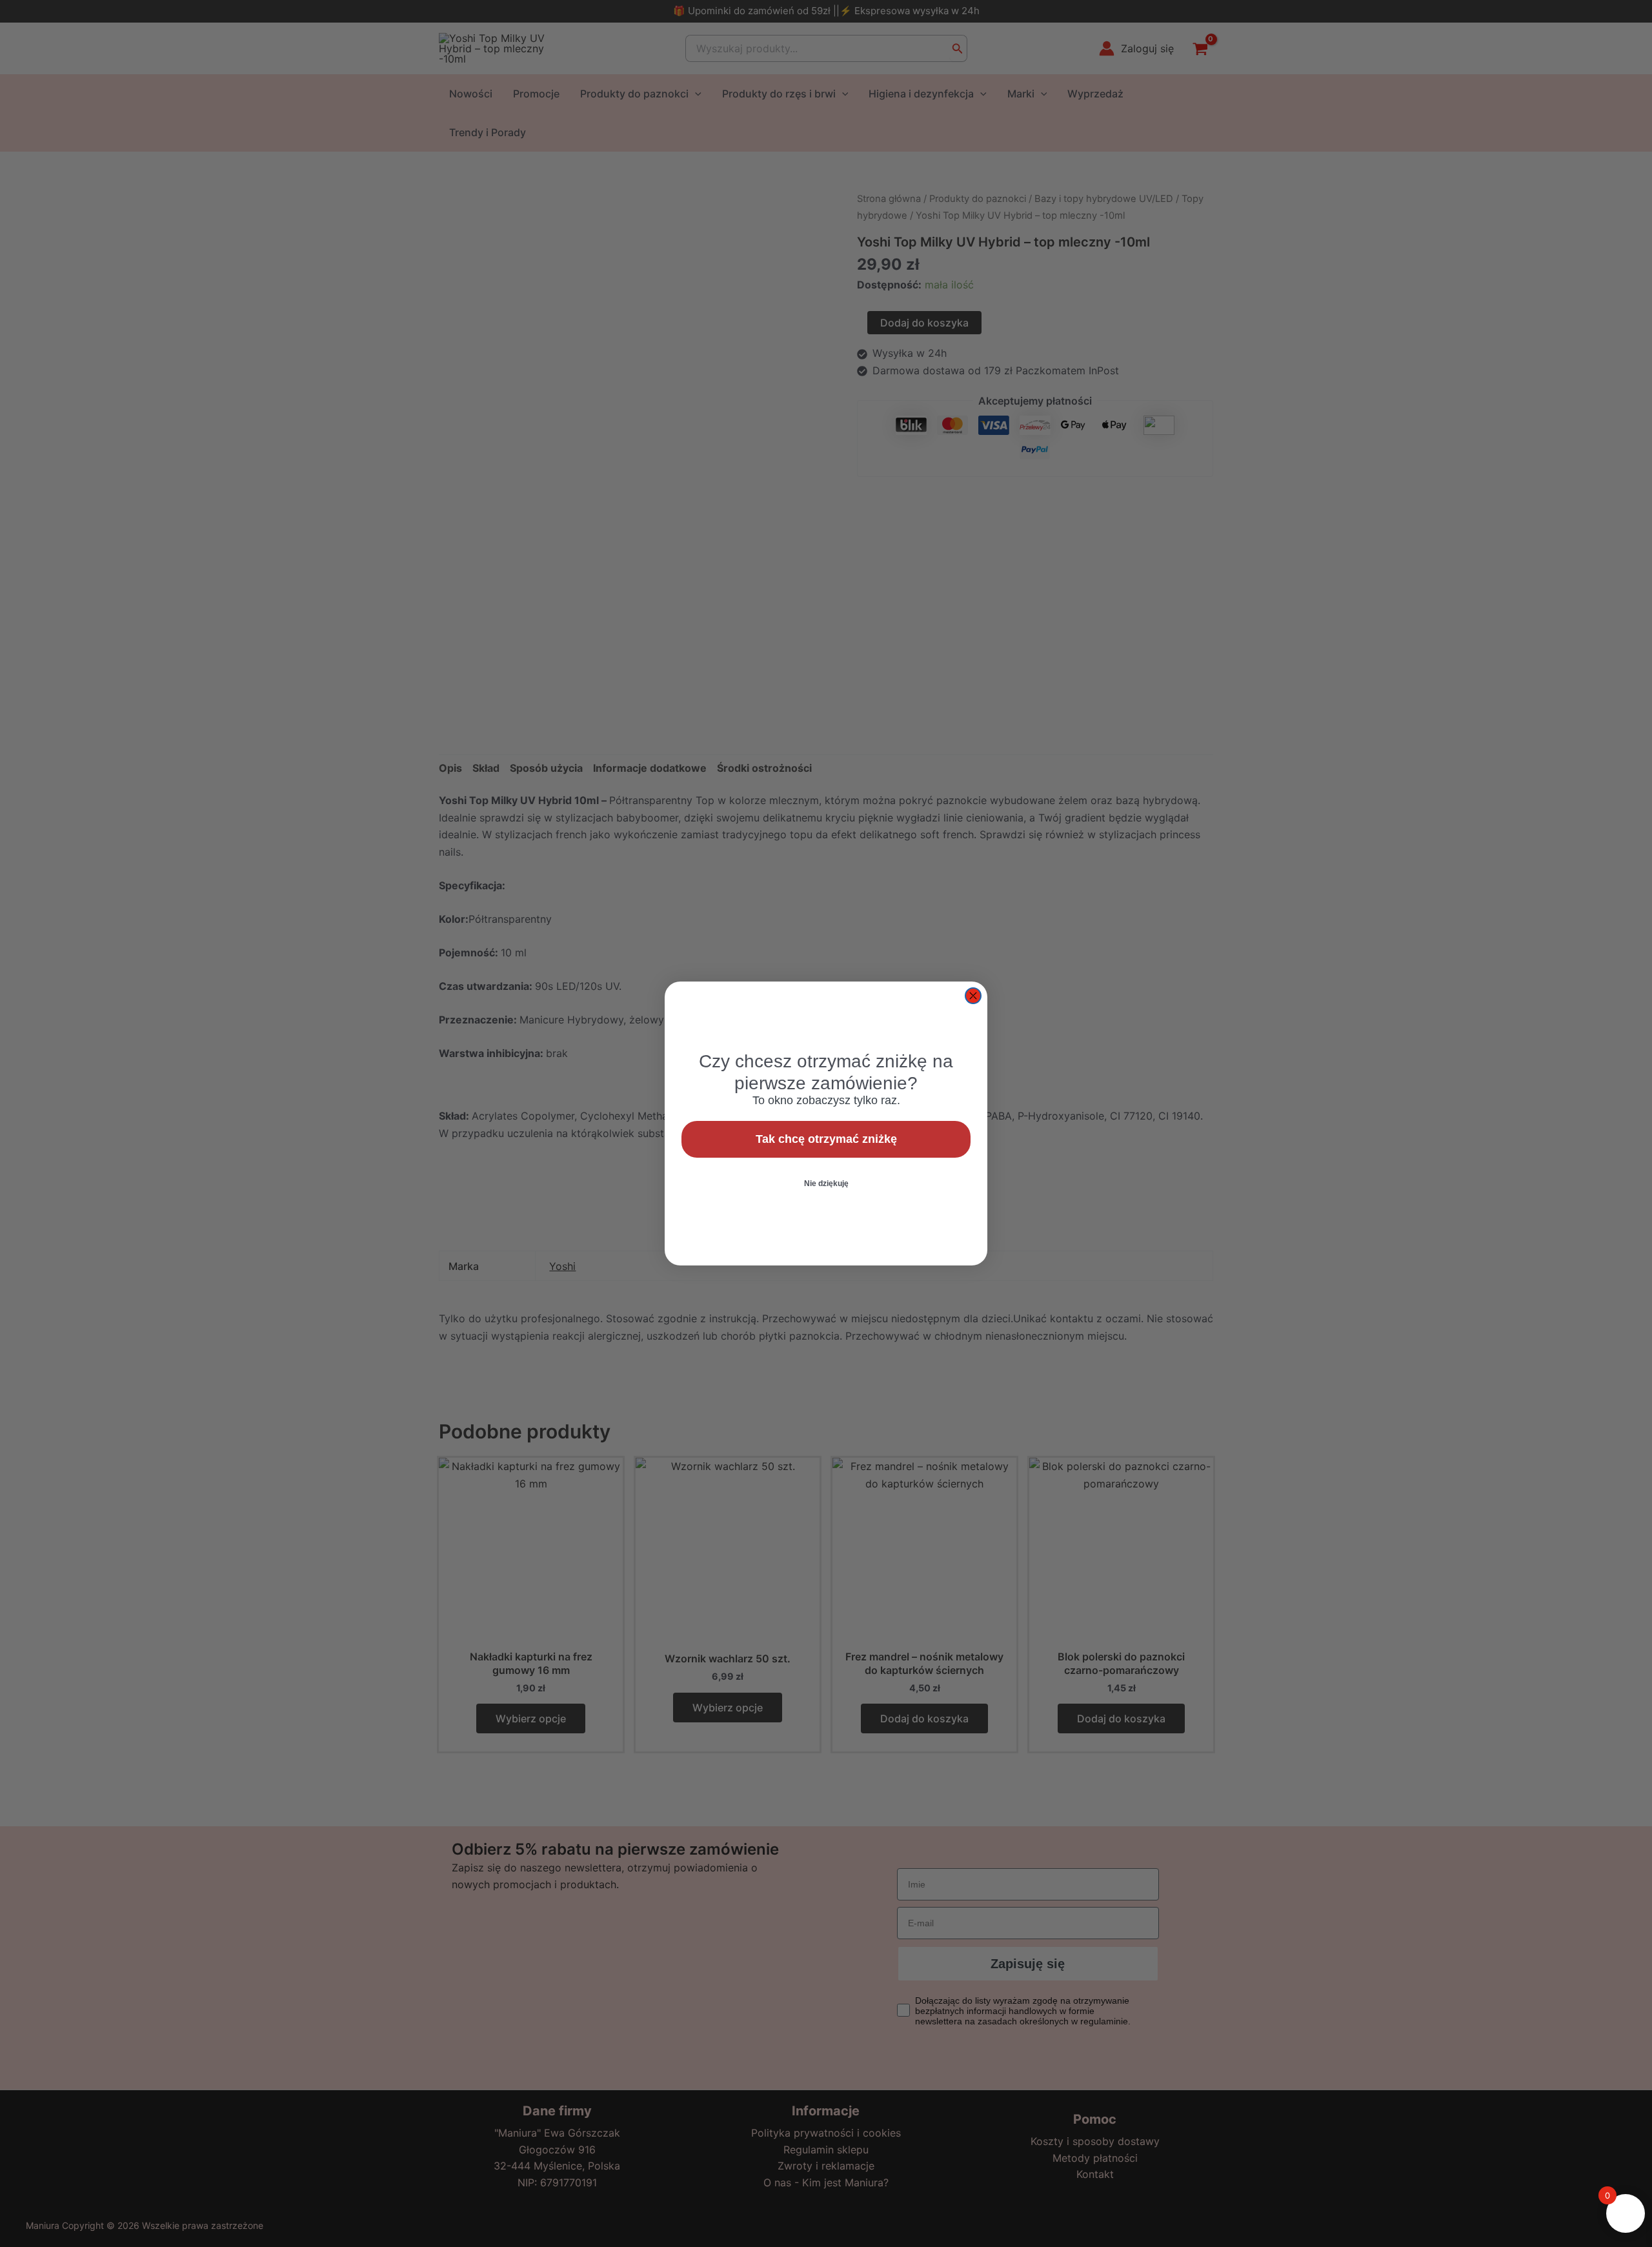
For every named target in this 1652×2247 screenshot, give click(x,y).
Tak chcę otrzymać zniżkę (826, 1139)
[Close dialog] (973, 996)
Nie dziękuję (826, 1184)
